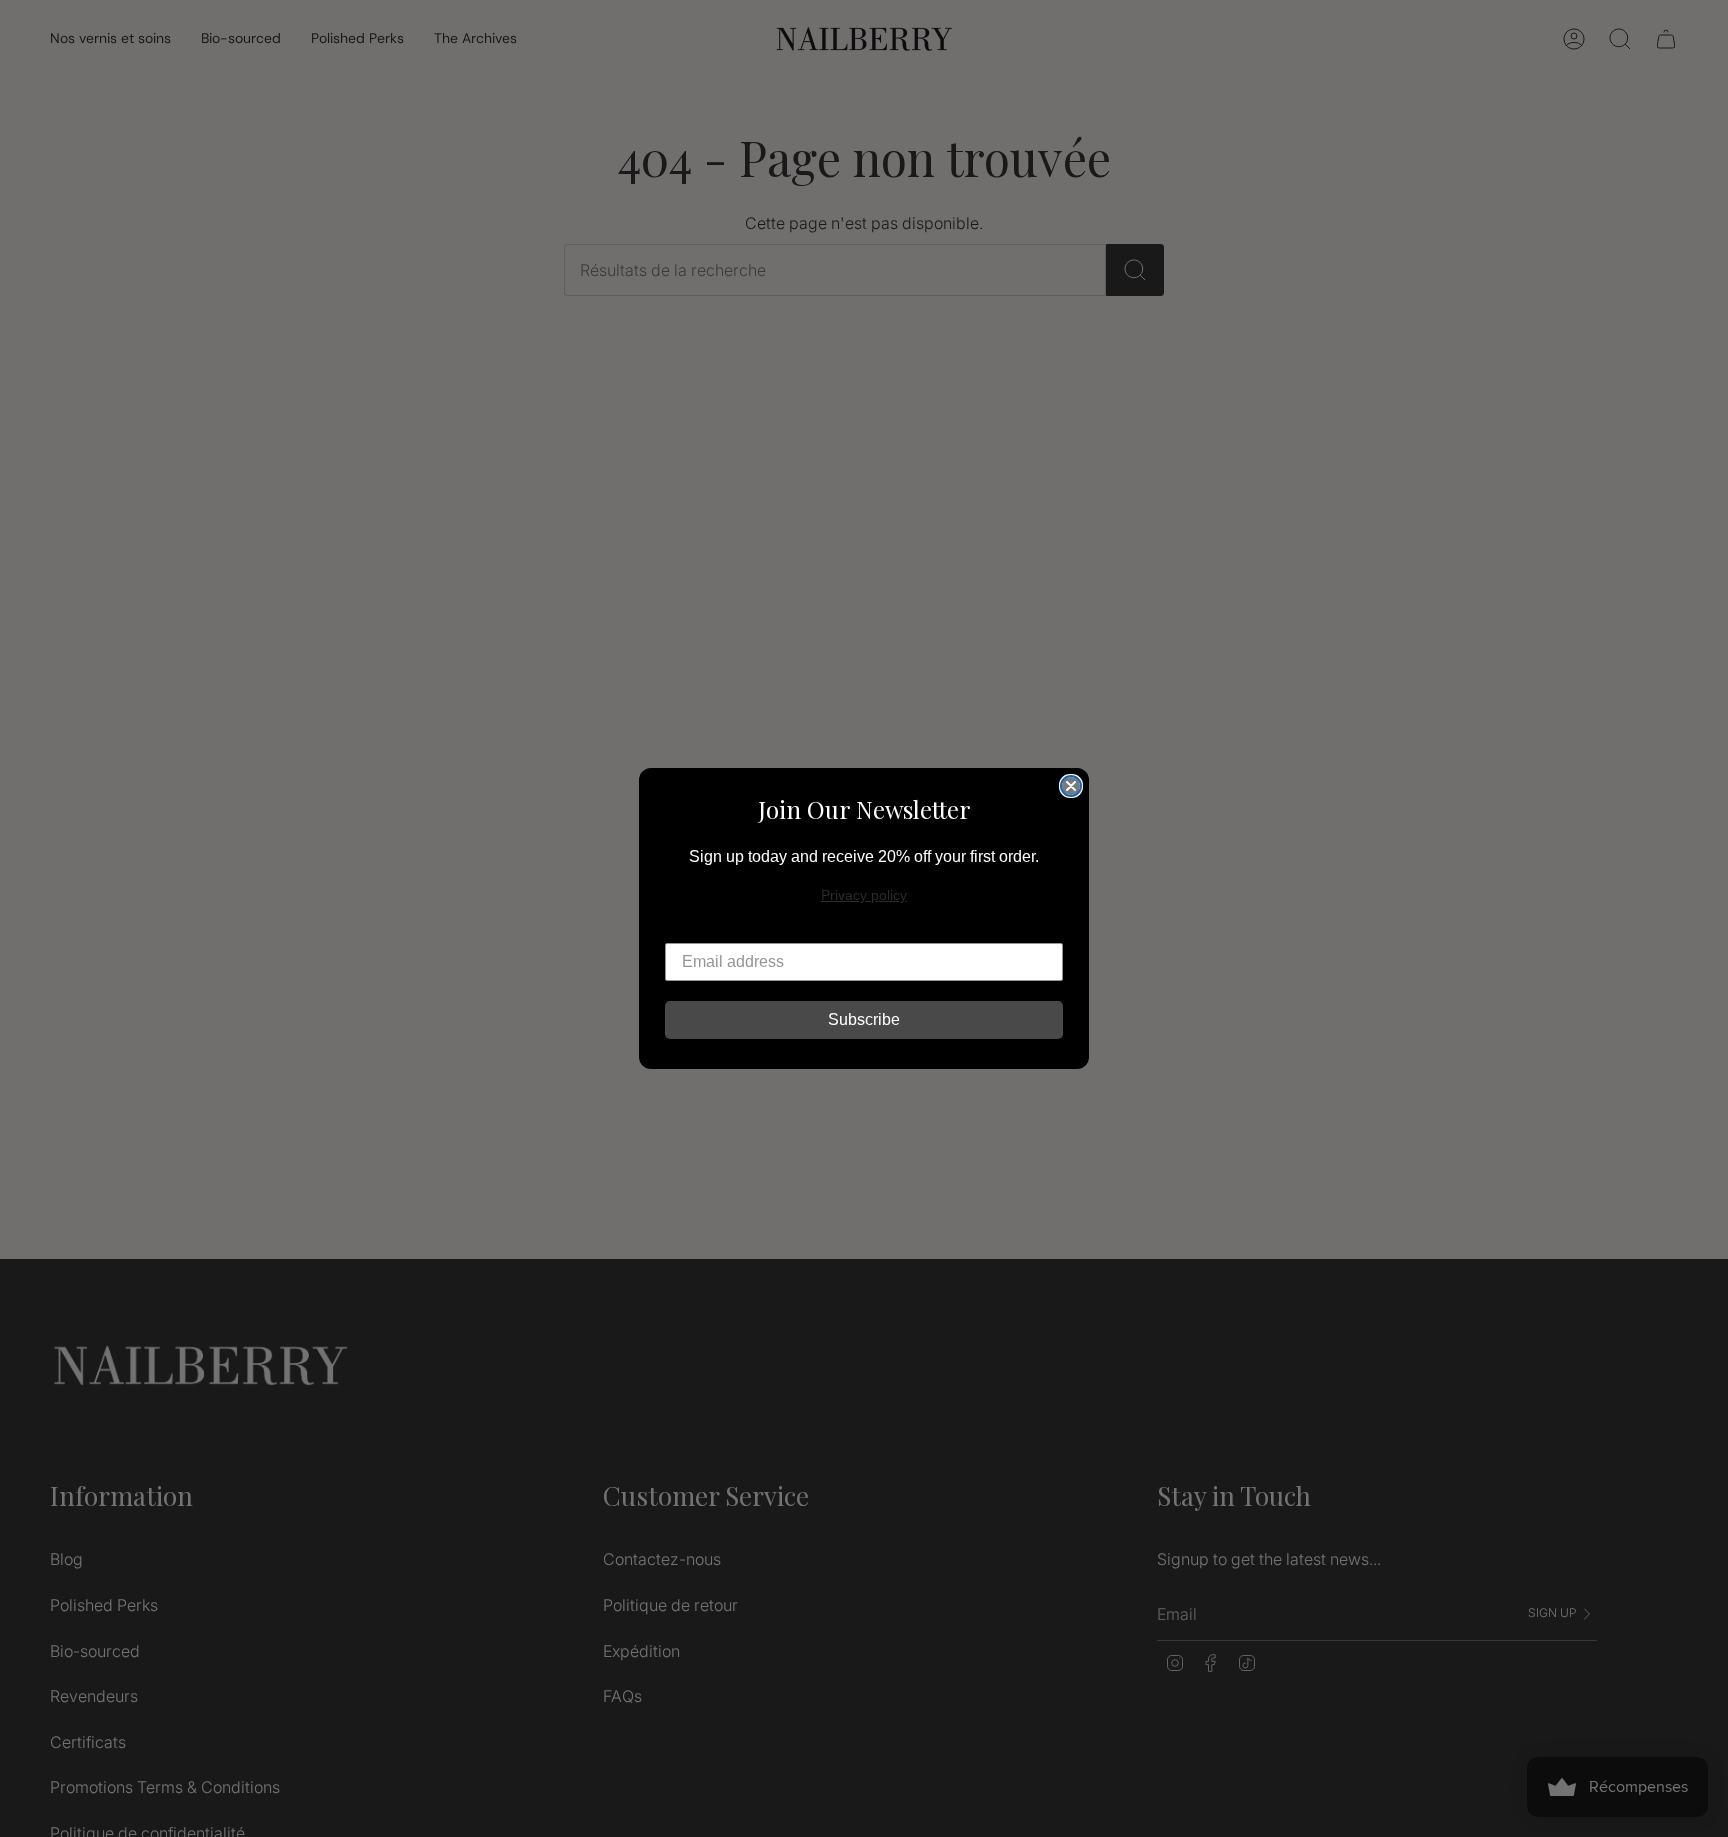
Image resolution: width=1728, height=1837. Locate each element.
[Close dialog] (1071, 786)
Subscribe (864, 1019)
